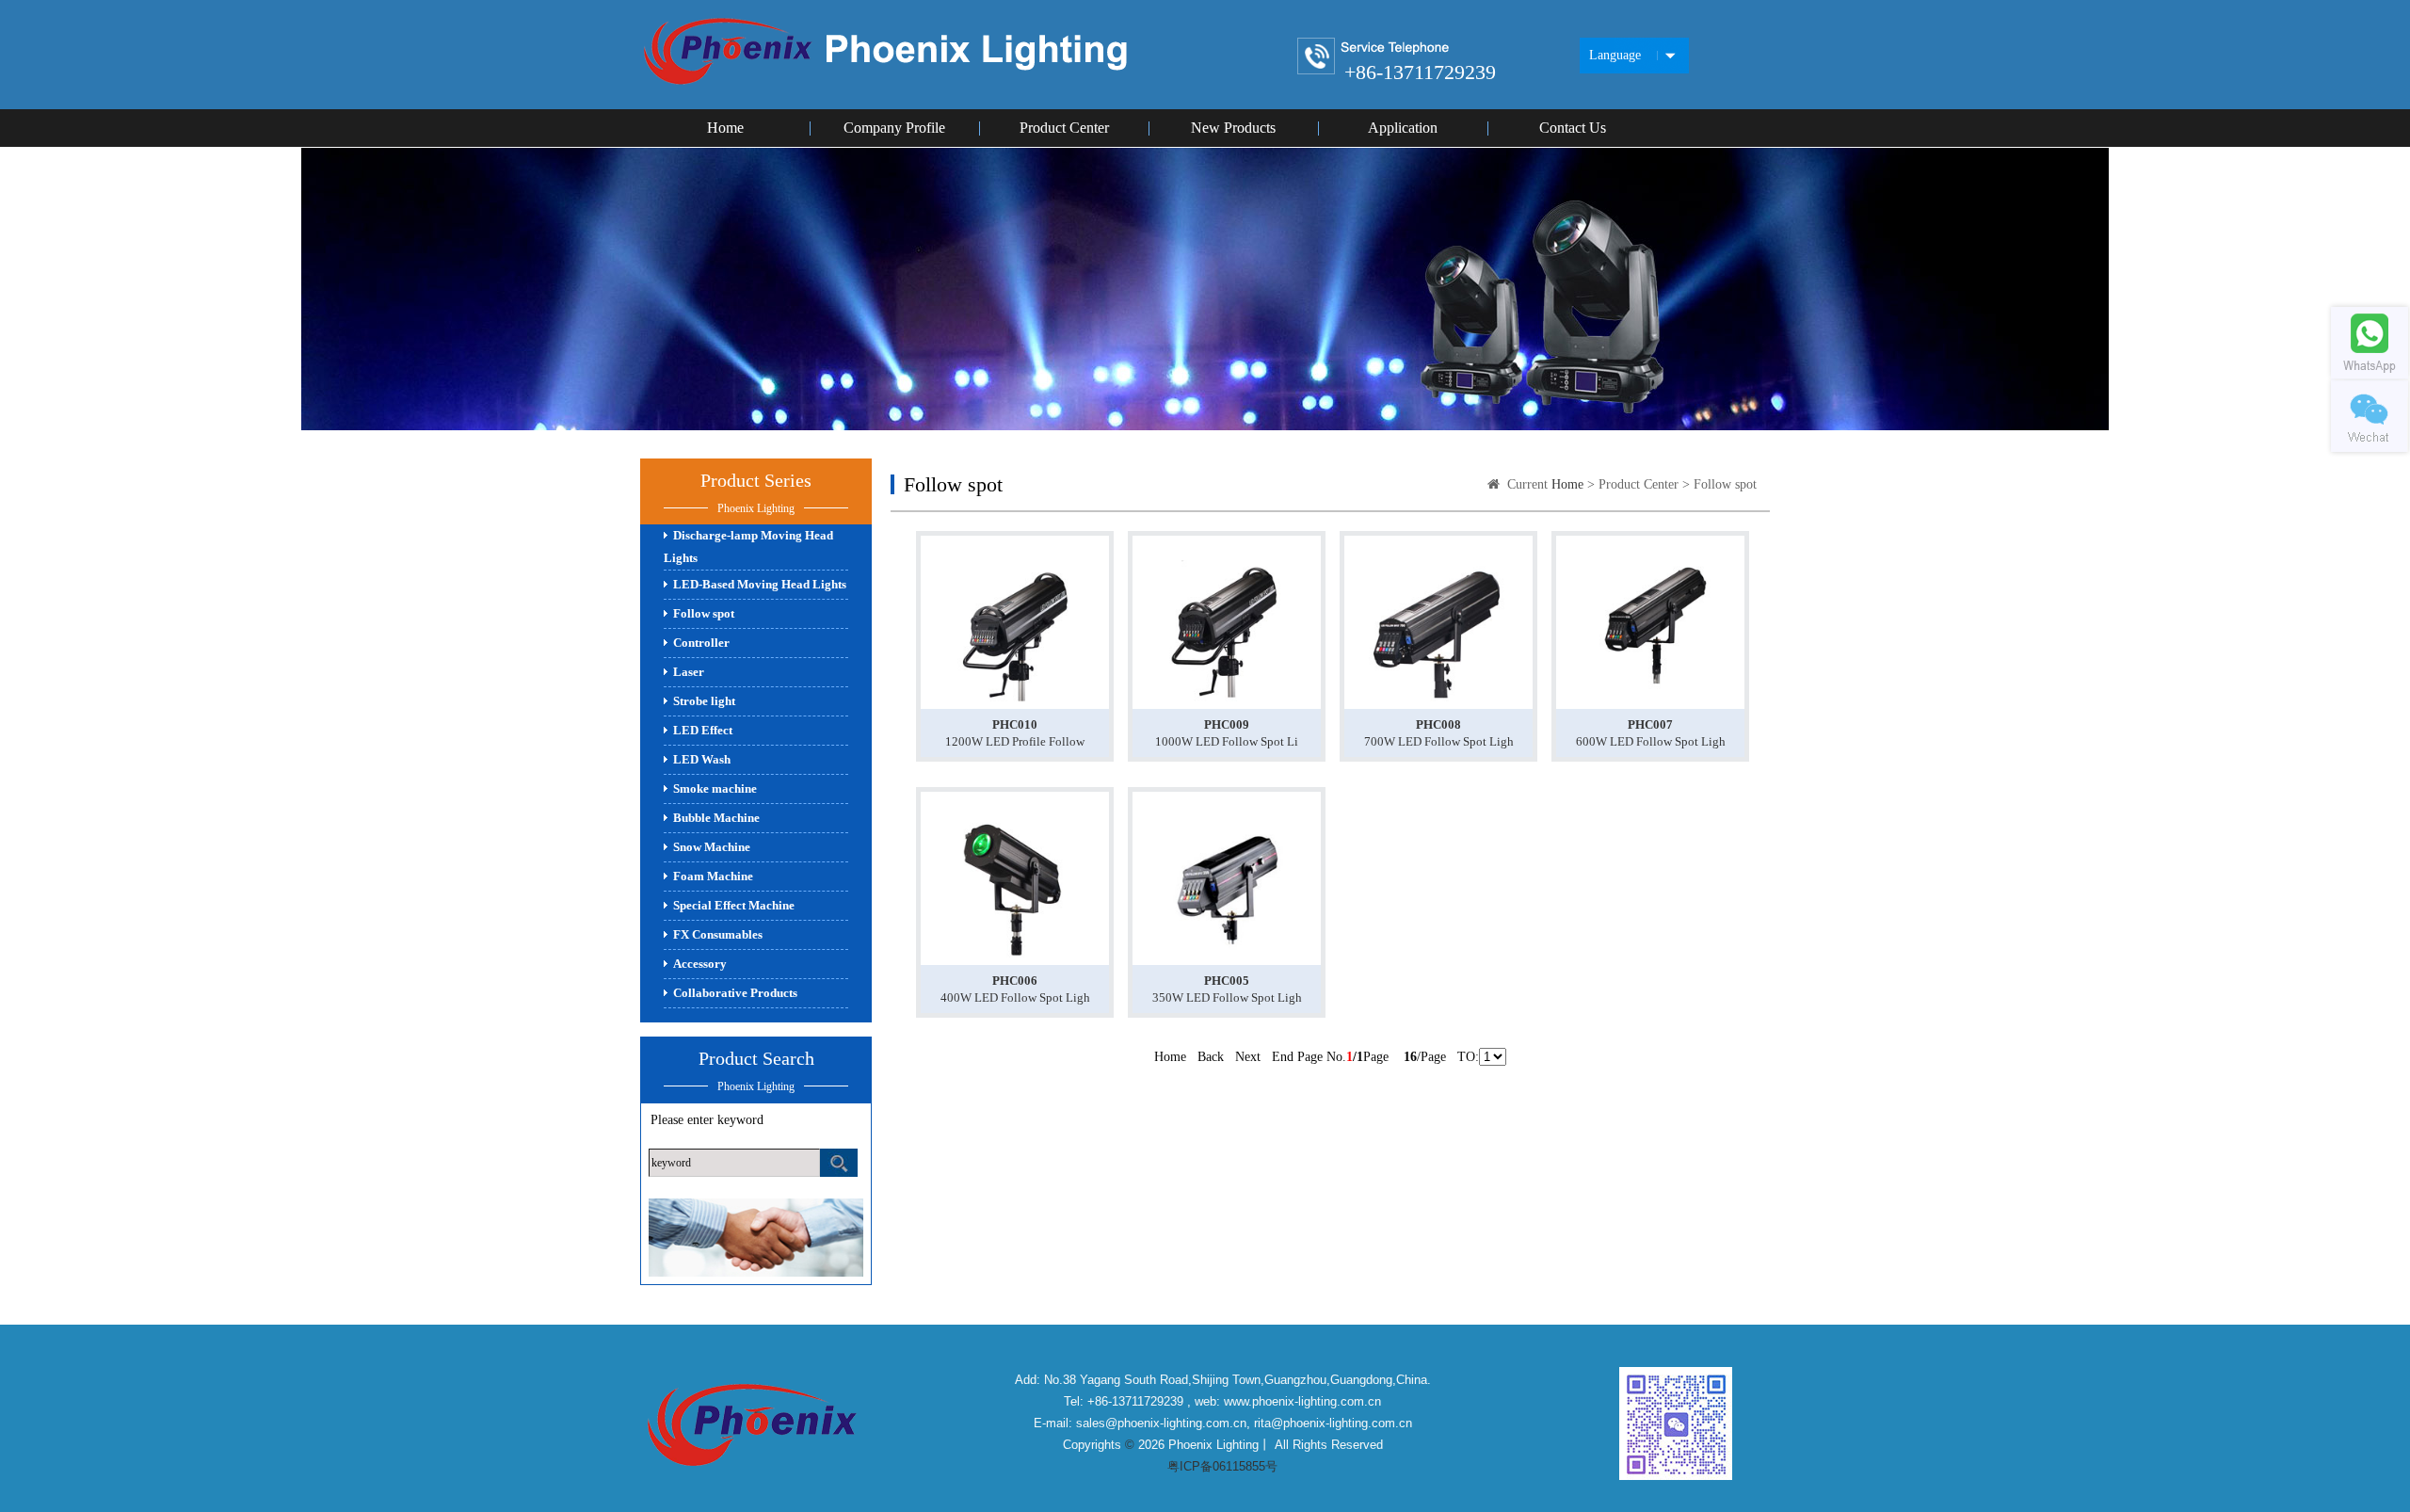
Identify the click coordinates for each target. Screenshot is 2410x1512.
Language (1615, 55)
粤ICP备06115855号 (1222, 1466)
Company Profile (894, 128)
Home (725, 128)
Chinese (1619, 87)
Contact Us (1573, 128)
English (1618, 116)
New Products (1233, 128)
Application (1403, 128)
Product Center (1064, 128)
